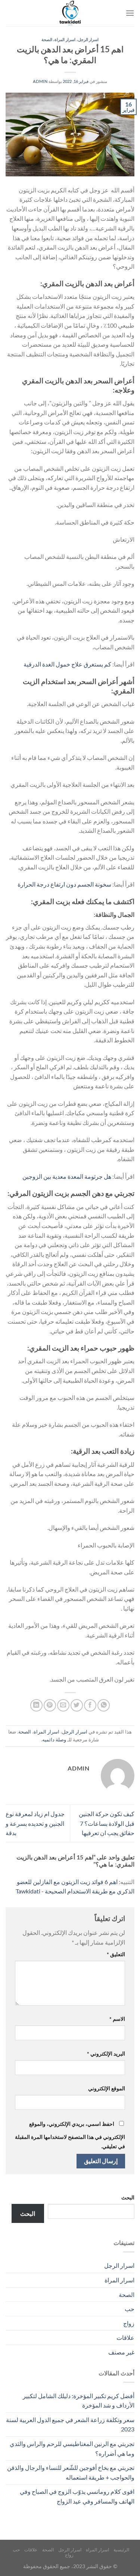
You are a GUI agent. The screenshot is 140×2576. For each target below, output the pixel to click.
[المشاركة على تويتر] (77, 1705)
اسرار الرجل (88, 39)
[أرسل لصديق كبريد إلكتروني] (63, 1705)
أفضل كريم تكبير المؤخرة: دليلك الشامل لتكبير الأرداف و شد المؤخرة (79, 2401)
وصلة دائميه (54, 1740)
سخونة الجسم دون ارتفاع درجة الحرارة (64, 884)
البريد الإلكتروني (106, 2054)
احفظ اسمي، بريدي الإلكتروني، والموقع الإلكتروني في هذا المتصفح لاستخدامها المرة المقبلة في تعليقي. (70, 2135)
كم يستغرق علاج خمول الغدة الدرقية (67, 664)
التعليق (116, 1954)
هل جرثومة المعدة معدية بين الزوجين (67, 1176)
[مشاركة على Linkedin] (36, 1705)
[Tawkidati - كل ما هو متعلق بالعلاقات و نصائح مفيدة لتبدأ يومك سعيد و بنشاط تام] (70, 13)
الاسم (117, 2019)
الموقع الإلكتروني (107, 2088)
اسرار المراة (65, 39)
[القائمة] (130, 13)
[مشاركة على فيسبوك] (90, 1705)
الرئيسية (121, 2550)
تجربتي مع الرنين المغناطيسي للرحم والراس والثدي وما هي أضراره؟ (72, 2448)
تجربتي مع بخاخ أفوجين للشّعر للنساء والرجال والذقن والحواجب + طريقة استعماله (71, 2472)
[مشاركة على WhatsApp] (104, 1705)
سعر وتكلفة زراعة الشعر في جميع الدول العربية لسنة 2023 (70, 2425)
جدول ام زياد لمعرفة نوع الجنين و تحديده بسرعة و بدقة (35, 1823)
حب (130, 2309)
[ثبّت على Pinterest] (50, 1705)
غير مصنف (121, 2352)
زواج (129, 2323)
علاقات (125, 2337)
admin (40, 81)
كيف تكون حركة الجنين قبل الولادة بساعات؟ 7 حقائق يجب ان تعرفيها (107, 1823)
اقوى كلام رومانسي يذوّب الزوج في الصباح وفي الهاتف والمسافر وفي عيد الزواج (77, 2496)
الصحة (47, 39)
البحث (128, 2197)
